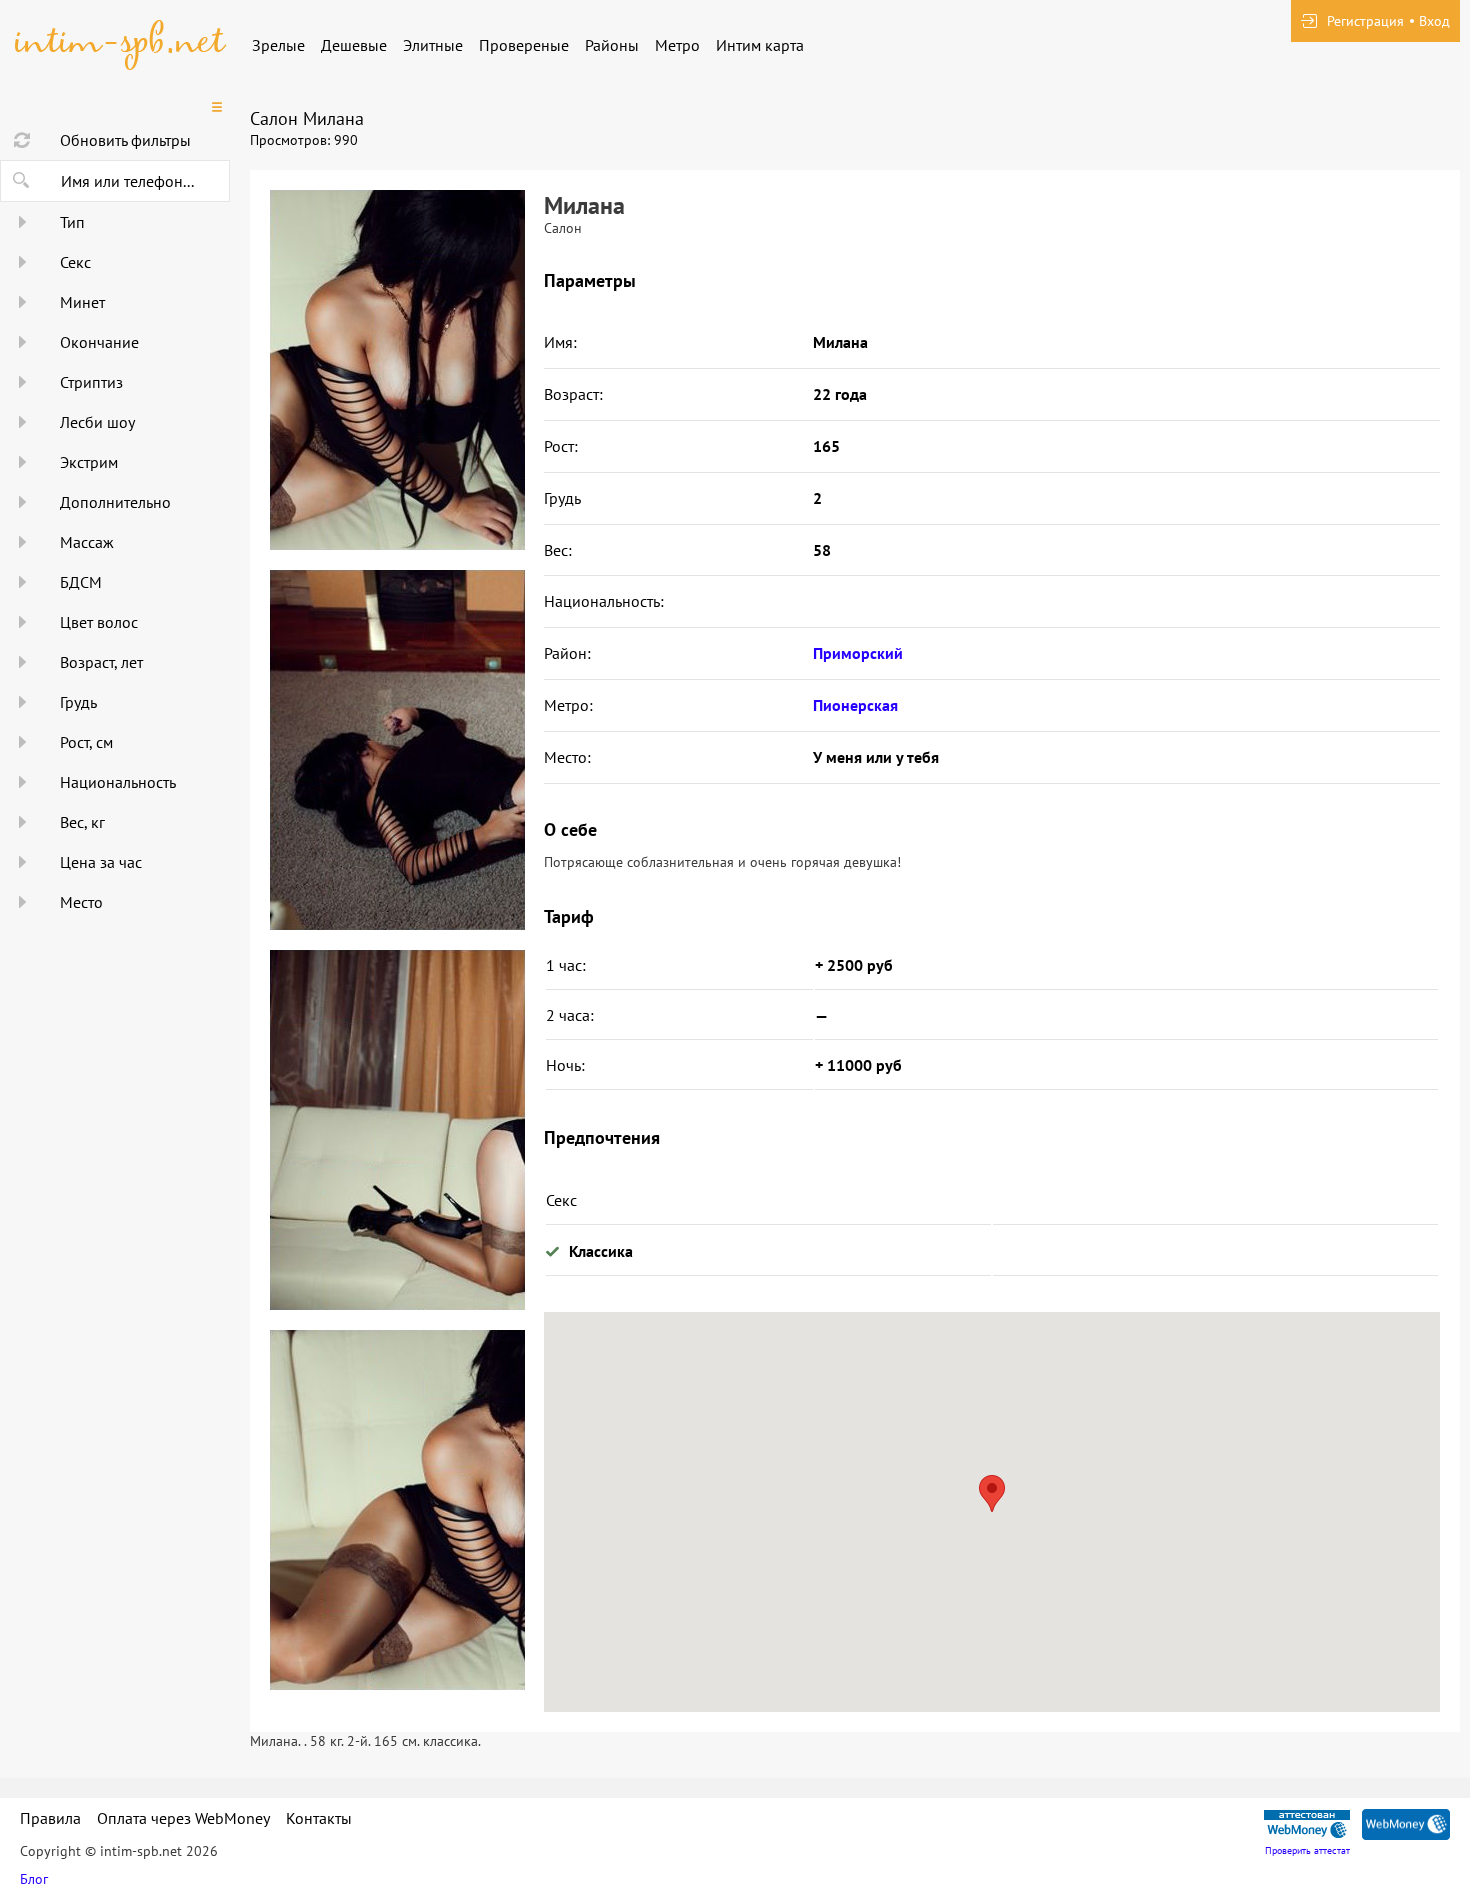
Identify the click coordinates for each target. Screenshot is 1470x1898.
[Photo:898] (397, 370)
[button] (992, 1493)
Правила (50, 1818)
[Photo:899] (397, 750)
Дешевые (354, 45)
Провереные (524, 45)
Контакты (319, 1818)
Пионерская (855, 705)
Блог (34, 1879)
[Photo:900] (397, 1130)
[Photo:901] (397, 1510)
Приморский (858, 653)
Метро (677, 45)
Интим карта (760, 45)
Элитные (433, 45)
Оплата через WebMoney (183, 1818)
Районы (612, 45)
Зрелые (278, 45)
